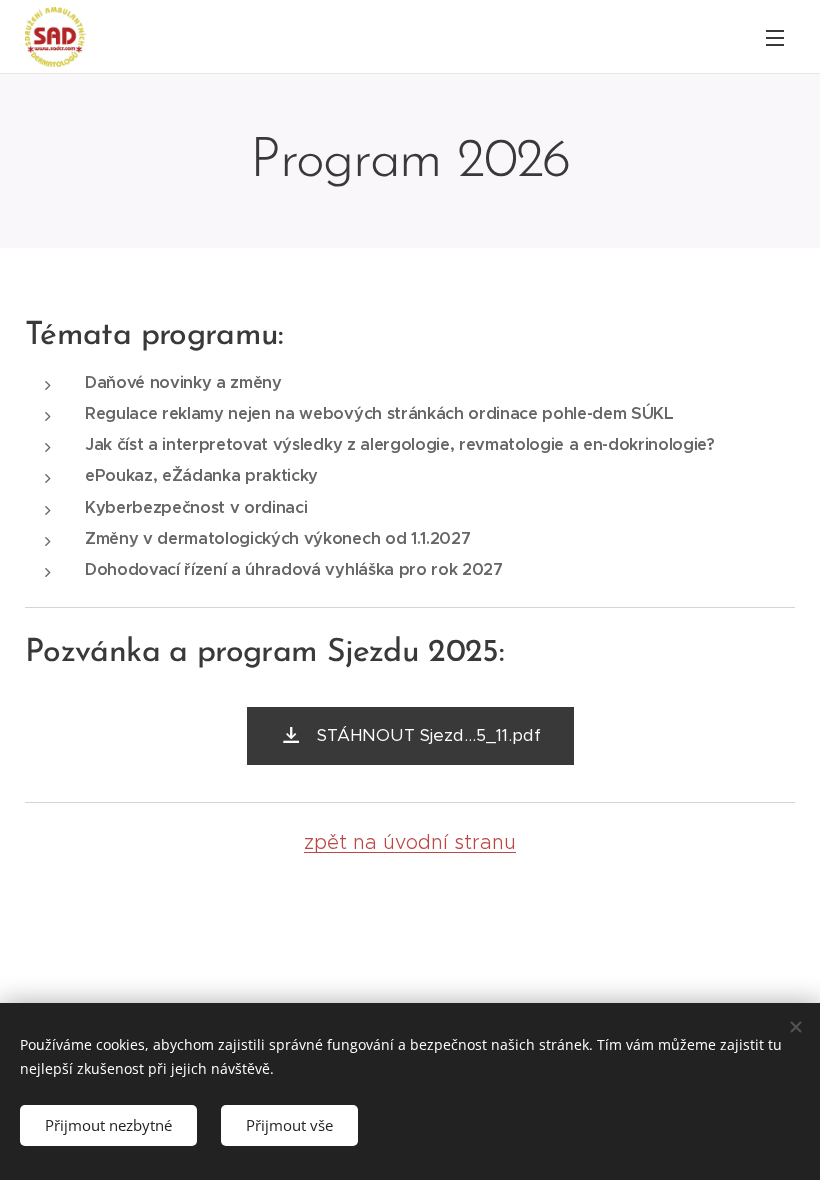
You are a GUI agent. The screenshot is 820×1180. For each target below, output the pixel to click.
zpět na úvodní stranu (410, 842)
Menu (775, 37)
